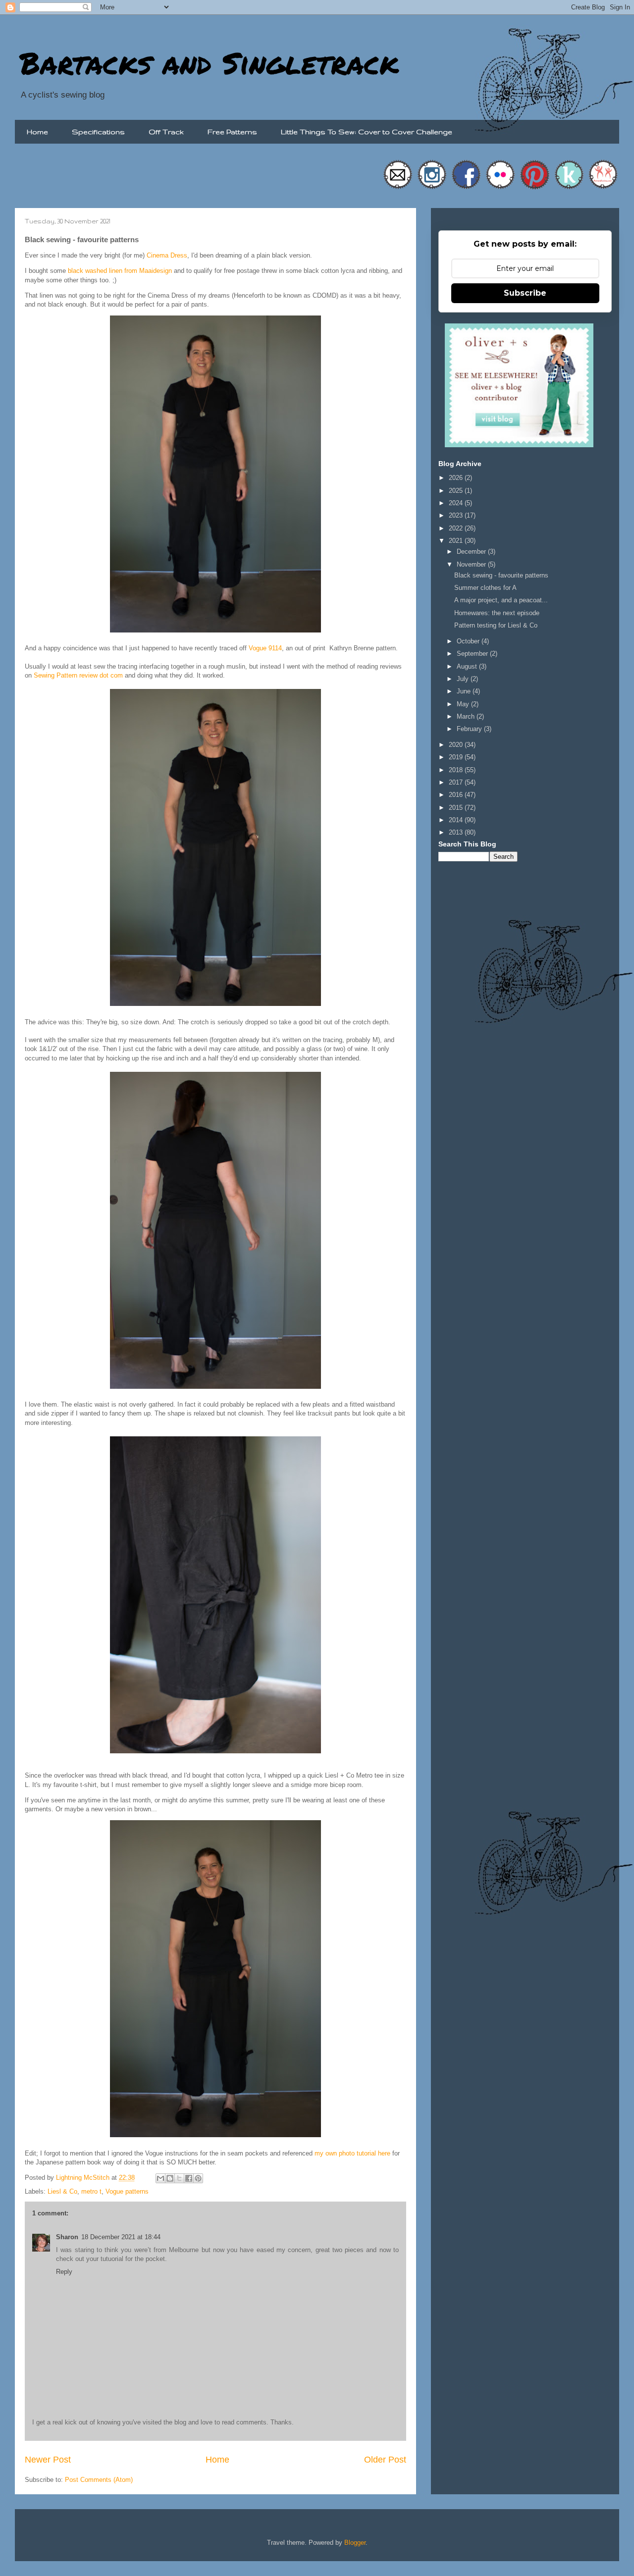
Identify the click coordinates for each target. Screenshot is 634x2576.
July (464, 679)
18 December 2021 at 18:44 (121, 2237)
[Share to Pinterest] (198, 2178)
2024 (457, 503)
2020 (457, 745)
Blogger (355, 2543)
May (464, 704)
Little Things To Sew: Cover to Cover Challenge (367, 132)
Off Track (166, 132)
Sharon (67, 2237)
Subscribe (525, 293)
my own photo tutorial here (352, 2153)
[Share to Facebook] (189, 2178)
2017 (457, 782)
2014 (457, 820)
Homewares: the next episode (497, 613)
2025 (457, 491)
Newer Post (48, 2460)
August (468, 666)
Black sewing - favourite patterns (501, 575)
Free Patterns (232, 132)
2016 (457, 795)
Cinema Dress (167, 255)
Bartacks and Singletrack (209, 62)
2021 (457, 541)
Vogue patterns (127, 2191)
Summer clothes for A (485, 588)
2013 (457, 832)
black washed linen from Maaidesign (120, 271)
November (472, 564)
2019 (457, 757)
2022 (457, 528)
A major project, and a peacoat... (501, 600)
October (469, 641)
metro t (91, 2191)
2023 (457, 515)
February (470, 729)
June (465, 691)
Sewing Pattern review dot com (79, 675)
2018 (457, 770)
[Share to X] (179, 2178)
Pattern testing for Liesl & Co (496, 625)
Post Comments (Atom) (99, 2480)
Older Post (385, 2460)
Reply (64, 2272)
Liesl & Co (62, 2191)
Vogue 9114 (265, 648)
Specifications (98, 132)
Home (37, 132)
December (472, 552)
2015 (457, 808)
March (467, 716)
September (473, 654)
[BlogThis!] (170, 2178)
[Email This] (160, 2178)
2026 (457, 478)
